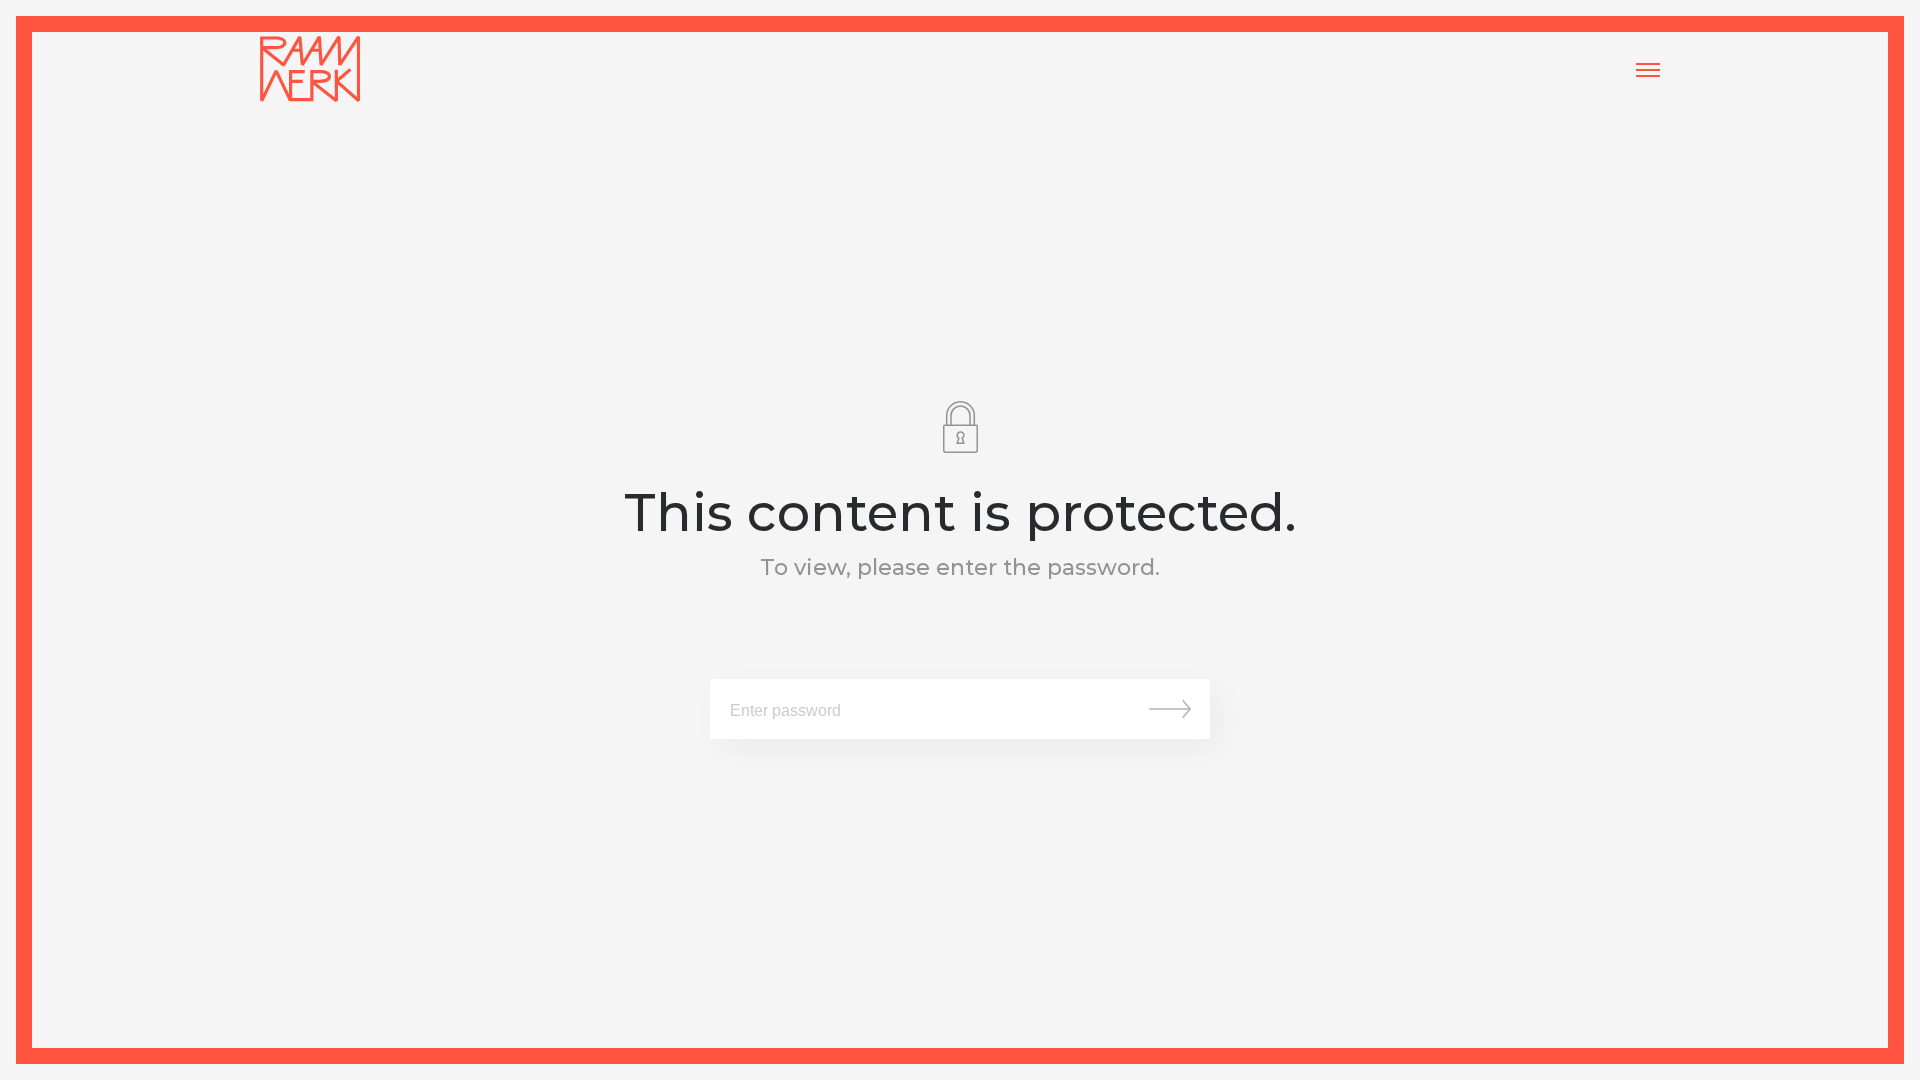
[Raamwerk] (310, 70)
